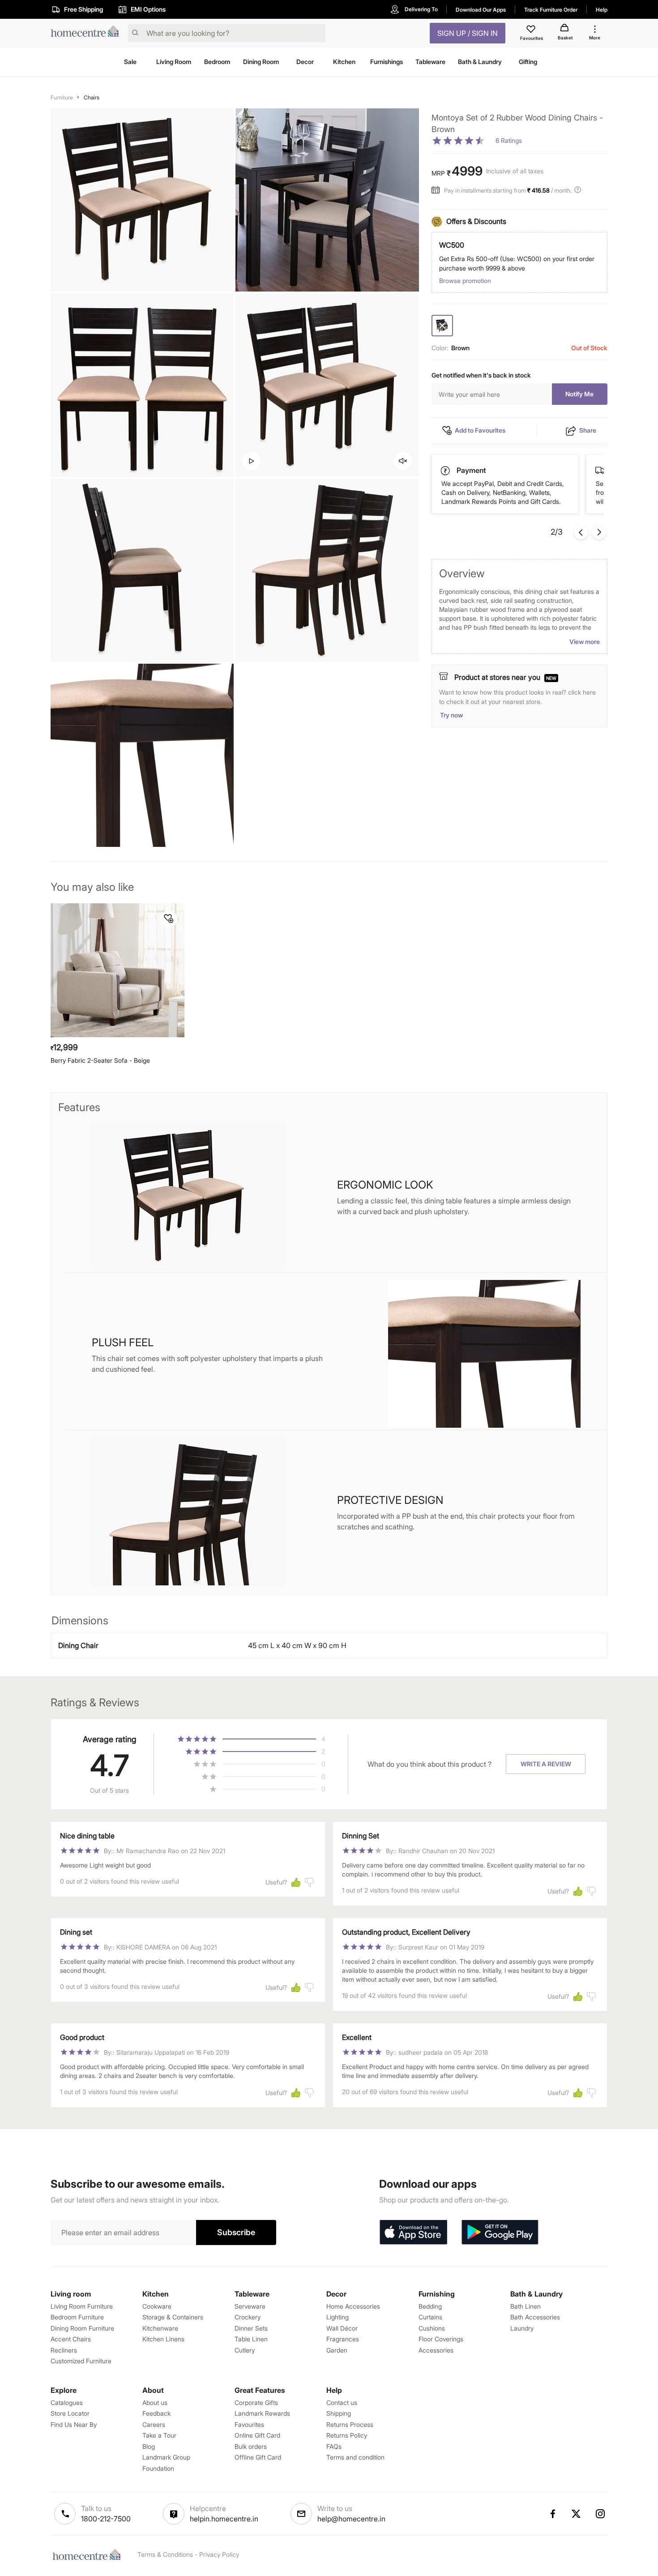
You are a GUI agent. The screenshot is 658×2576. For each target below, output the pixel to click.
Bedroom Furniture (77, 2317)
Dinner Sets (251, 2328)
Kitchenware (160, 2328)
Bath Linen (526, 2306)
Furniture (62, 97)
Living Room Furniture (82, 2306)
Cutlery (245, 2350)
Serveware (250, 2306)
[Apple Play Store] (413, 2233)
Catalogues (67, 2402)
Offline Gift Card (258, 2457)
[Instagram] (601, 2514)
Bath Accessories (535, 2317)
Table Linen (251, 2339)
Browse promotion (465, 281)
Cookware (157, 2306)
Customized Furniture (81, 2361)
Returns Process (350, 2424)
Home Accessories (353, 2306)
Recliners (64, 2350)
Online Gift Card (257, 2435)
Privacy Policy (219, 2554)
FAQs (334, 2446)
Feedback (156, 2413)
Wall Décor (342, 2328)
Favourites (249, 2424)
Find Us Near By (74, 2424)
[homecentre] (88, 33)
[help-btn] (579, 191)
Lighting (338, 2317)
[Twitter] (577, 2514)
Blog (149, 2446)
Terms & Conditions (165, 2554)
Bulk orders (251, 2446)
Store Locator (70, 2413)
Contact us (342, 2402)
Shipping (339, 2413)
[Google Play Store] (500, 2233)
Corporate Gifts (256, 2402)
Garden (337, 2350)
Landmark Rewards (262, 2413)
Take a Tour (159, 2435)
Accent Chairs (71, 2339)
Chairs (92, 97)
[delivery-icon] (446, 471)
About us (155, 2402)
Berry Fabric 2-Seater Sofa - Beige (100, 1060)
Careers (154, 2424)
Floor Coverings (441, 2339)
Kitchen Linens (163, 2339)
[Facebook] (552, 2514)
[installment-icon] (438, 191)
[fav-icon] (532, 30)
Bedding (430, 2306)
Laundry (522, 2328)
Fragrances (343, 2339)
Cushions (432, 2328)
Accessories (436, 2350)
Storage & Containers (173, 2317)
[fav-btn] (169, 919)
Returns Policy (347, 2435)
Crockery (248, 2317)
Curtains (430, 2317)
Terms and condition (355, 2457)
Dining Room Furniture (82, 2328)
